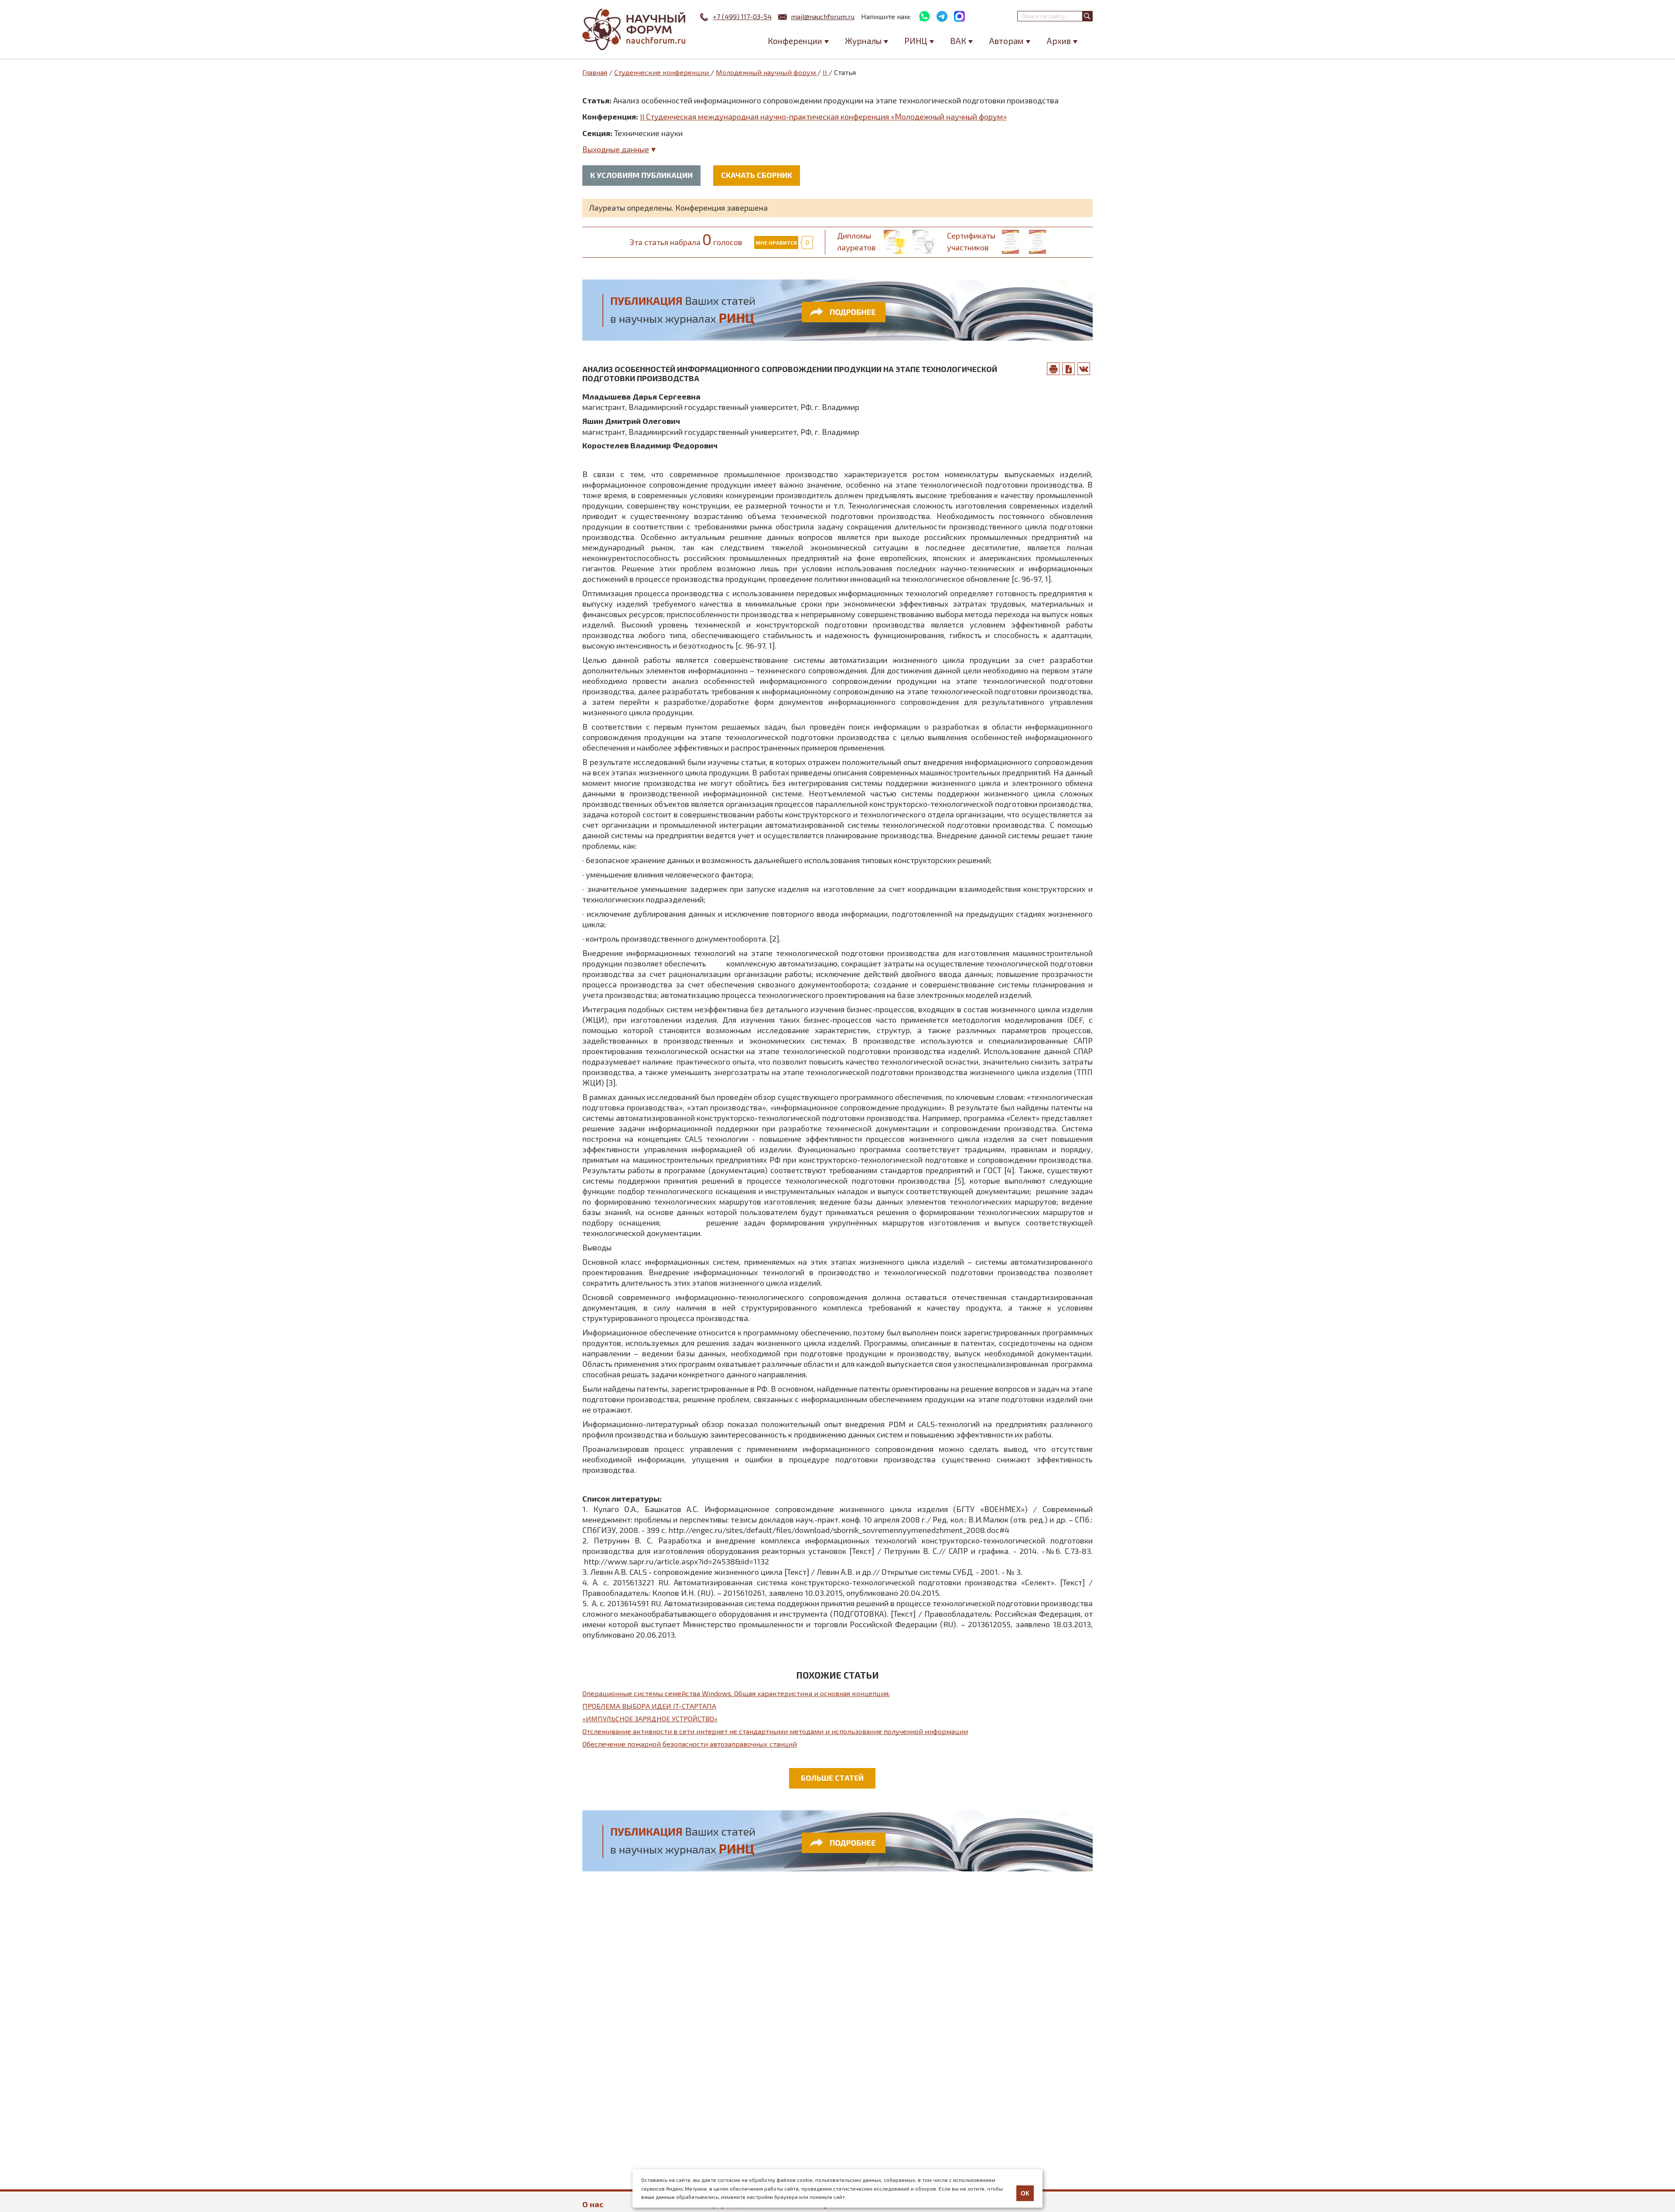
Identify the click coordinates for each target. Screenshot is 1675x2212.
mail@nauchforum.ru (823, 16)
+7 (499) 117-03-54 (742, 16)
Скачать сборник (757, 175)
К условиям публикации (641, 175)
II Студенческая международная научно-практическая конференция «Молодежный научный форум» (823, 116)
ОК (1025, 2193)
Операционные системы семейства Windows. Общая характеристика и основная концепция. (736, 1693)
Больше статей (832, 1778)
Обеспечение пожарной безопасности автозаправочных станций (690, 1744)
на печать (1053, 369)
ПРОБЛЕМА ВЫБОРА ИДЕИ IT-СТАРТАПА (649, 1706)
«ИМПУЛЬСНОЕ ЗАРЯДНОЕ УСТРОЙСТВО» (650, 1719)
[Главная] (635, 29)
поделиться (1084, 369)
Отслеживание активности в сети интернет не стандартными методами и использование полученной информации (775, 1731)
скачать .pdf (1069, 369)
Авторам (1006, 41)
